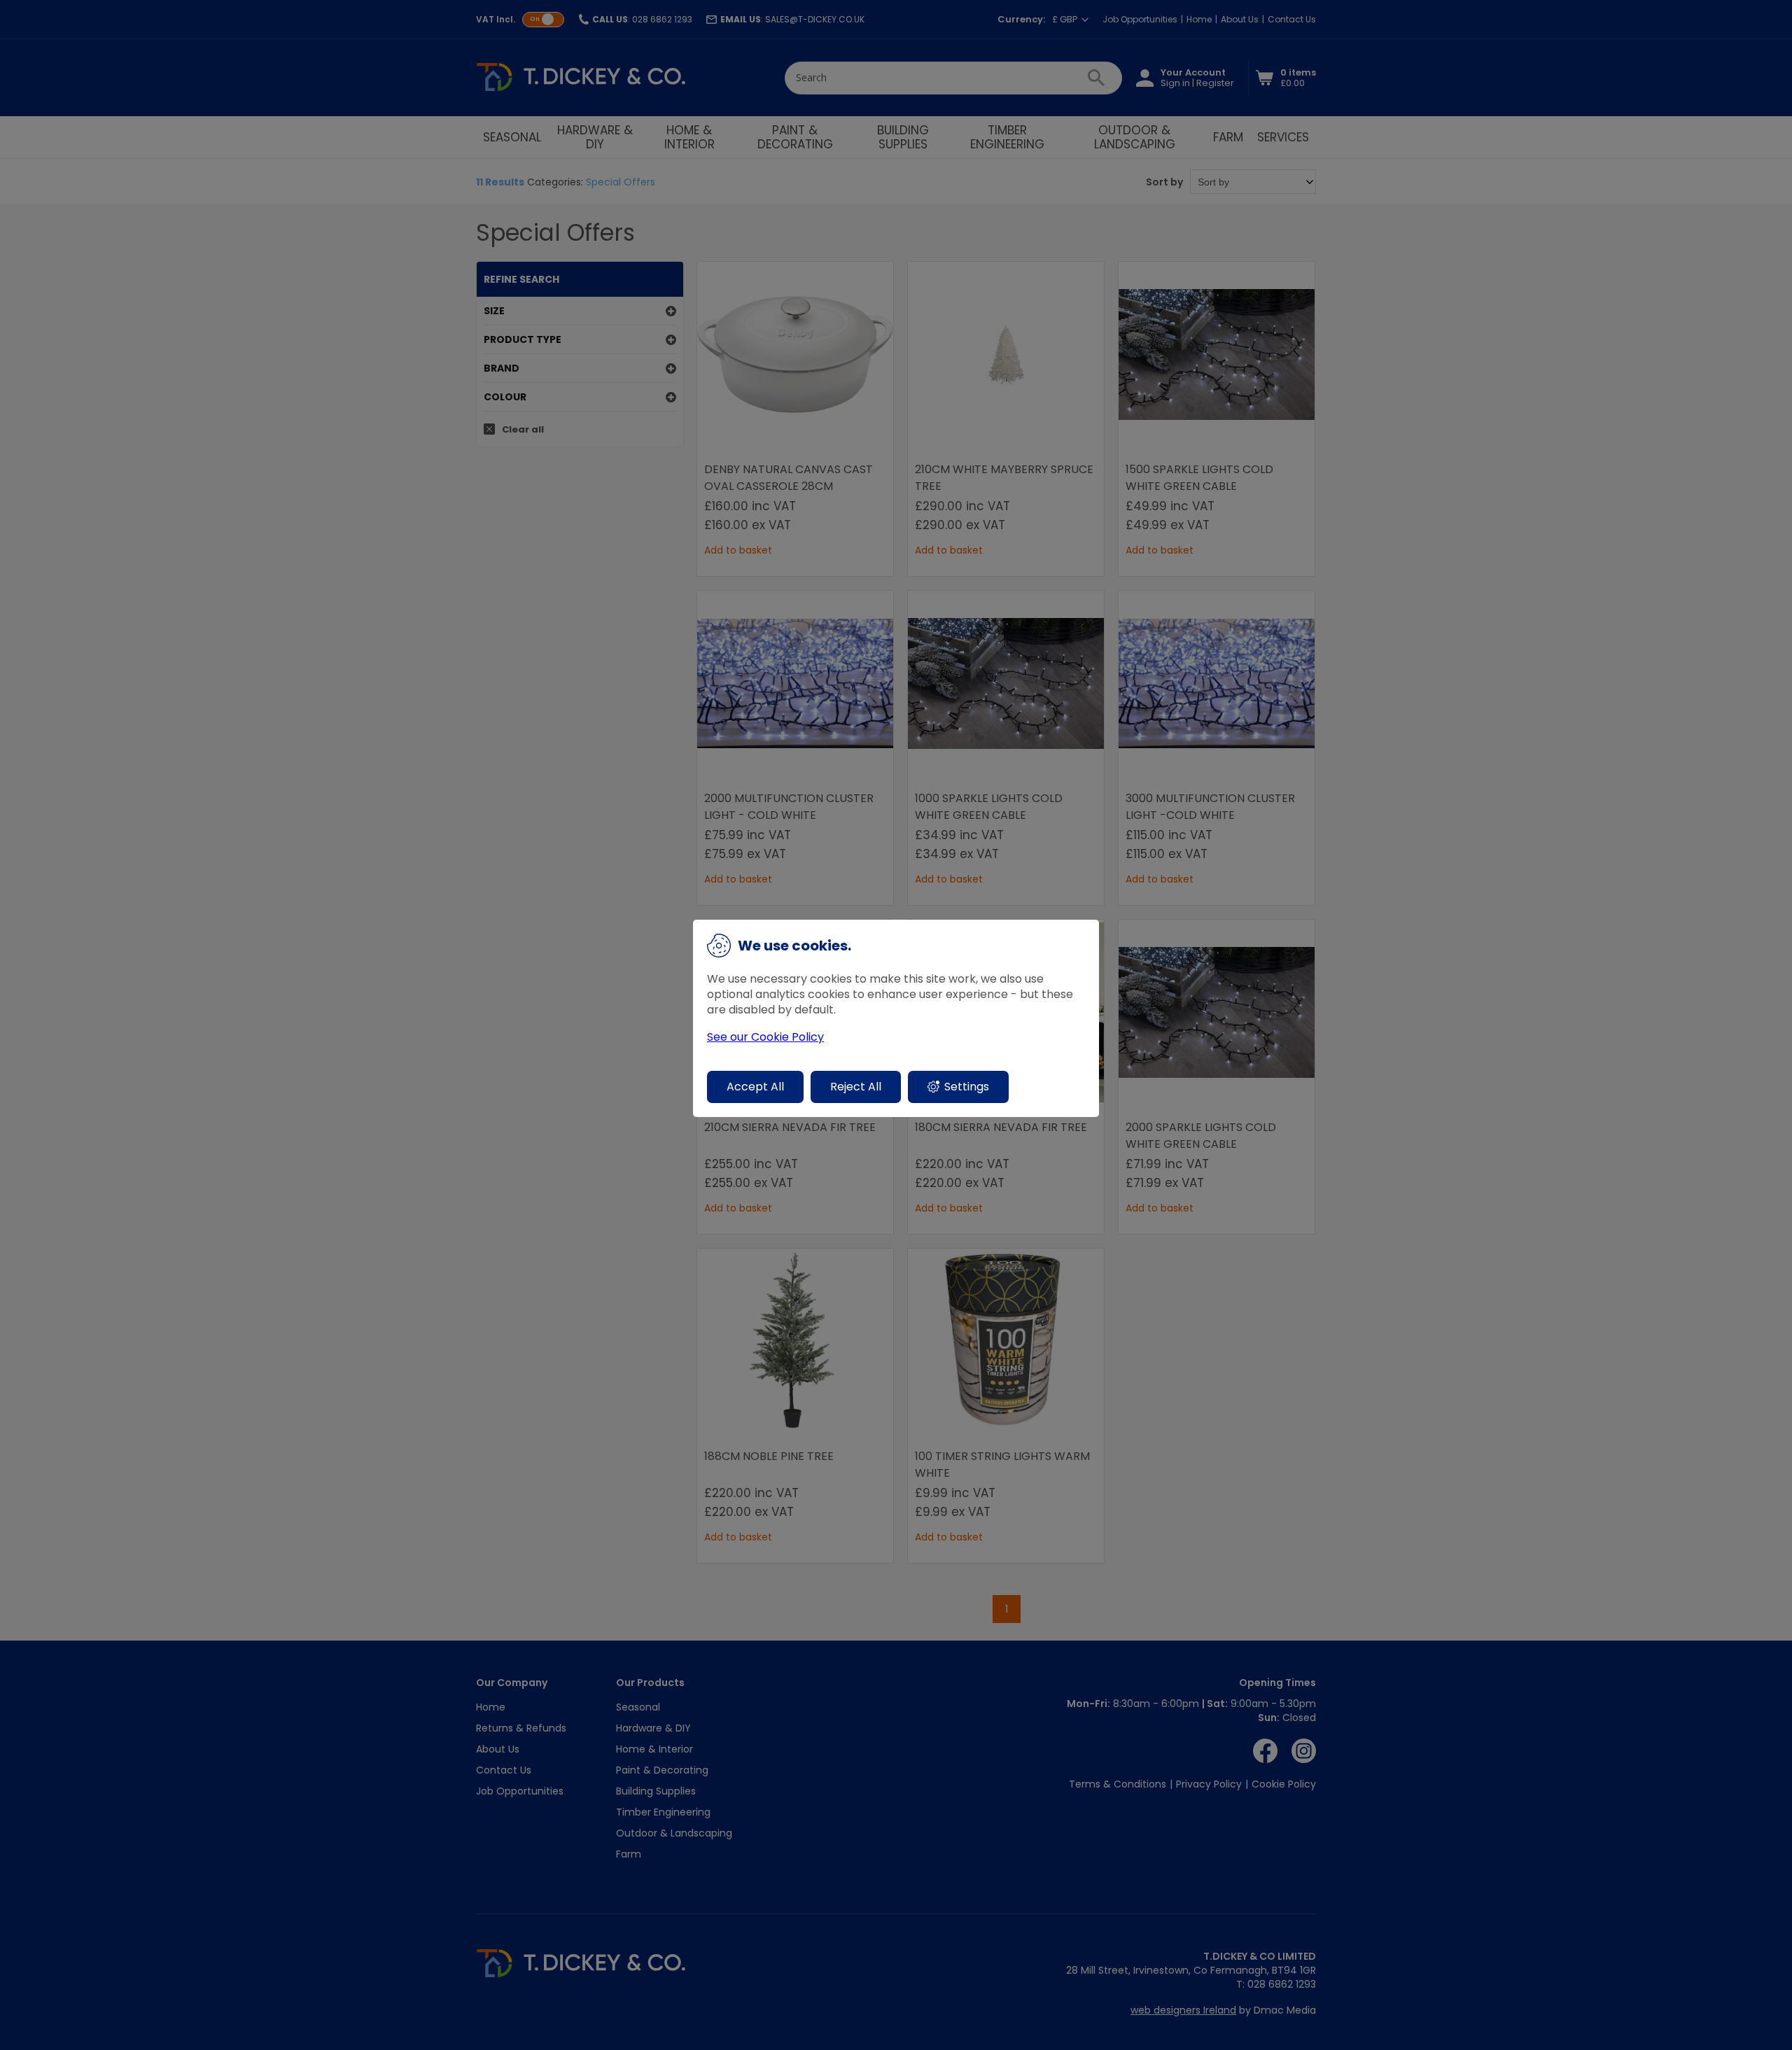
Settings (967, 1087)
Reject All (856, 1087)
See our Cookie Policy (765, 1037)
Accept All (755, 1087)
